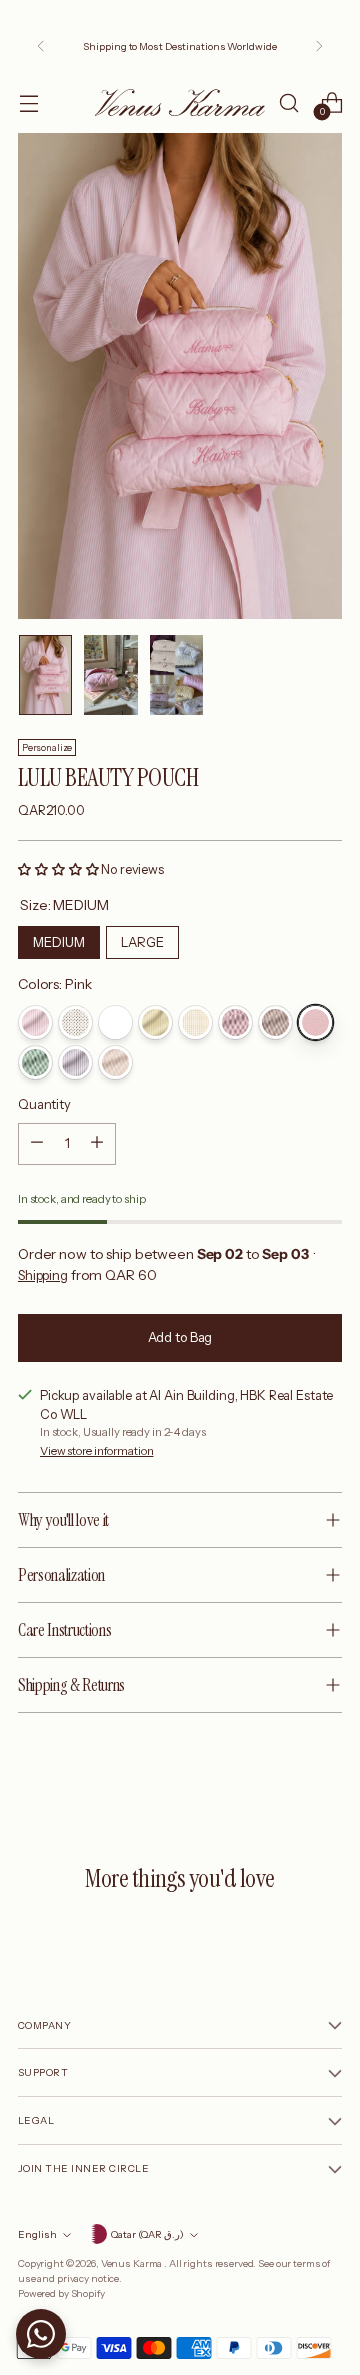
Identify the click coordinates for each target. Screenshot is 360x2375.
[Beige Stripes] (115, 1062)
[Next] (319, 46)
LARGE (142, 938)
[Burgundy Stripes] (235, 1022)
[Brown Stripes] (275, 1022)
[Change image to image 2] (110, 675)
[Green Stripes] (35, 1062)
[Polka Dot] (75, 1022)
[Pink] (315, 1022)
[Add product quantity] (97, 1144)
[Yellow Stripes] (155, 1022)
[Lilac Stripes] (75, 1062)
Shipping (43, 1275)
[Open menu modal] (28, 102)
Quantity (44, 1104)
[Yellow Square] (195, 1022)
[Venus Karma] (180, 102)
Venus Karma (132, 2263)
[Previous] (41, 46)
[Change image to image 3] (176, 675)
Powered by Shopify (61, 2293)
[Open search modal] (288, 102)
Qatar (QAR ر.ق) (147, 2234)
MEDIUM (59, 938)
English (37, 2234)
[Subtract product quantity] (37, 1144)
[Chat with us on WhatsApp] (41, 2334)
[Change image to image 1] (45, 675)
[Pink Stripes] (35, 1022)
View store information (97, 1451)
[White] (115, 1022)
